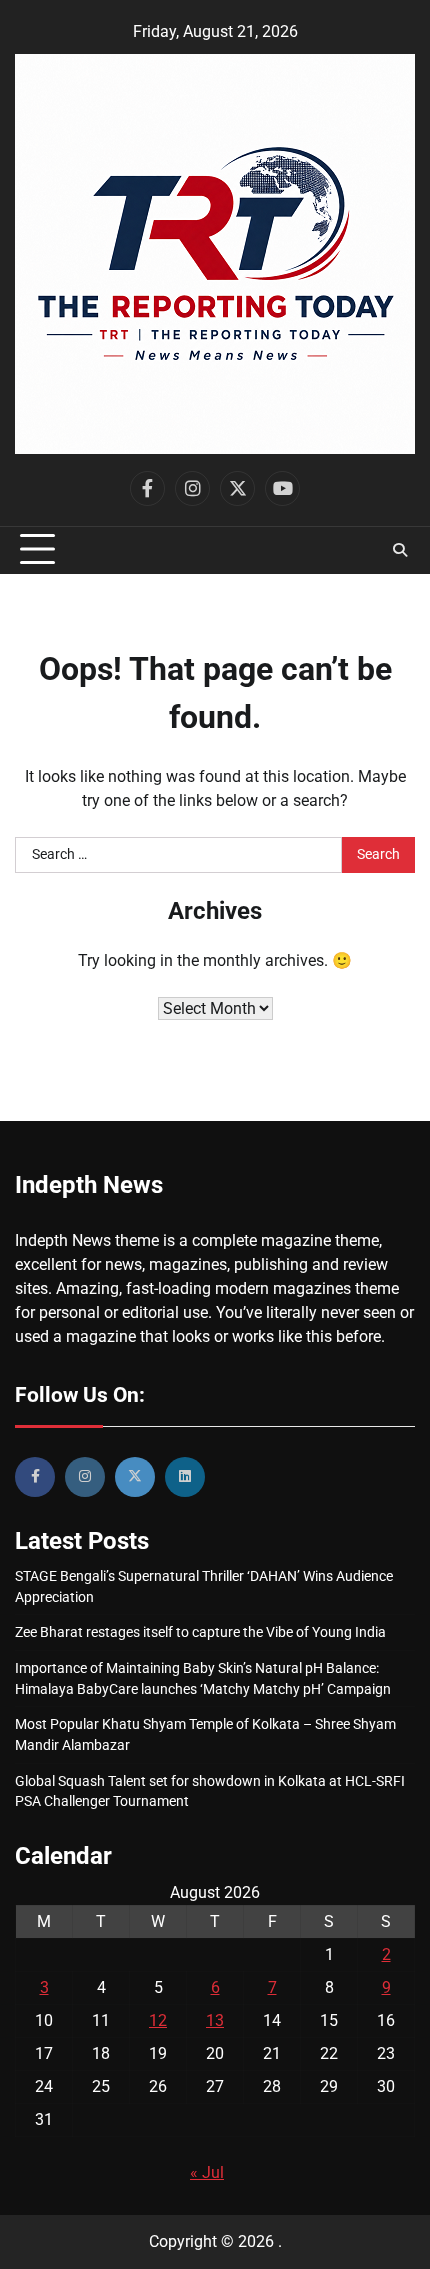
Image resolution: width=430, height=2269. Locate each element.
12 (158, 2020)
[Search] (400, 550)
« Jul (207, 2172)
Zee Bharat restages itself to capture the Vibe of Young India (200, 1632)
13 (215, 2020)
